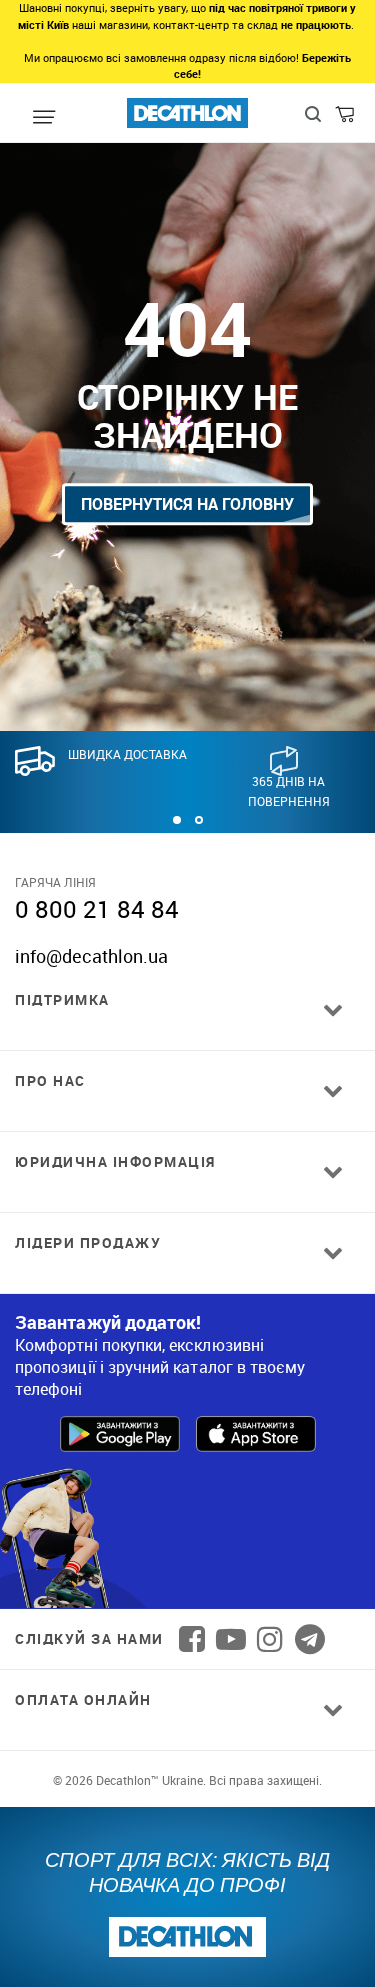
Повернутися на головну (187, 504)
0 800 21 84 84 (97, 909)
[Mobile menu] (44, 118)
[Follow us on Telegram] (310, 1639)
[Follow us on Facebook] (192, 1639)
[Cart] (346, 119)
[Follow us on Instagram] (270, 1639)
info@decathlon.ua (91, 956)
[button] (177, 820)
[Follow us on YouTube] (231, 1639)
